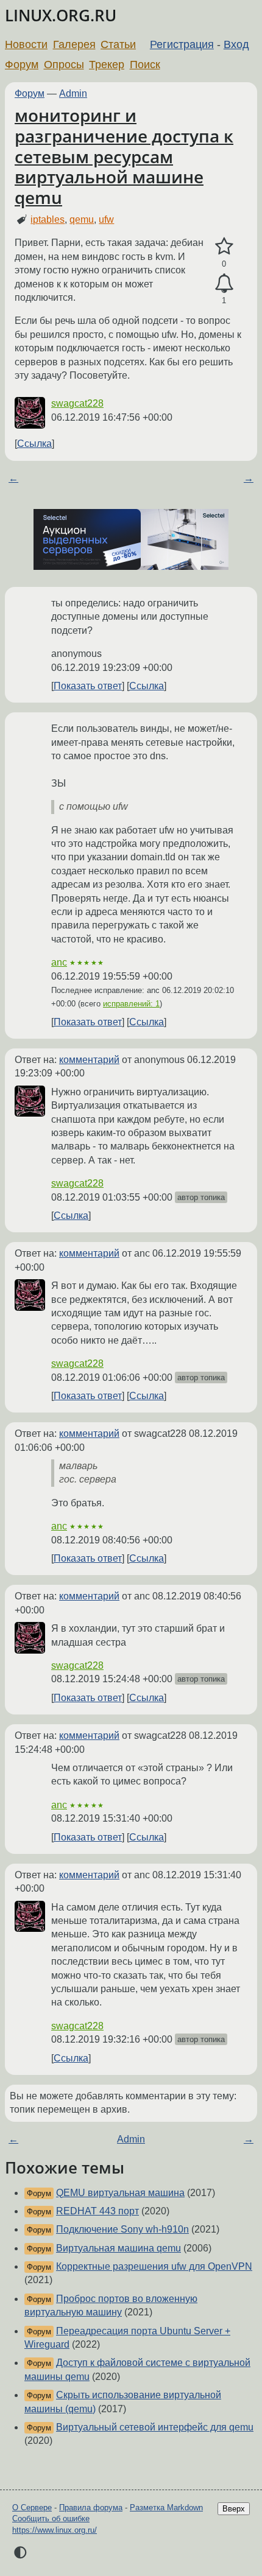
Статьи (118, 44)
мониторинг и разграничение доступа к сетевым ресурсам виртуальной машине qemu (124, 156)
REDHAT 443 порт (97, 2211)
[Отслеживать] (224, 284)
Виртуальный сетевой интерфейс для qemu (155, 2427)
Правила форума (91, 2508)
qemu (82, 219)
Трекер (107, 65)
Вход (236, 44)
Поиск (145, 65)
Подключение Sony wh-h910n (122, 2229)
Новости (26, 44)
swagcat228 (77, 403)
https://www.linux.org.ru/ (55, 2530)
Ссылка (34, 444)
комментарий (89, 1060)
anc (59, 962)
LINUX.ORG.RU (61, 16)
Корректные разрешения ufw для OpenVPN (154, 2266)
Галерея (74, 44)
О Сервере (32, 2508)
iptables (48, 219)
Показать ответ (88, 686)
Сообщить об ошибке (51, 2518)
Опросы (64, 65)
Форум (22, 65)
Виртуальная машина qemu (119, 2248)
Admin (73, 93)
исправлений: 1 (131, 1004)
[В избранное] (224, 247)
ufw (106, 219)
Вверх (234, 2509)
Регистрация (182, 44)
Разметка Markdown (166, 2508)
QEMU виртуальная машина (120, 2193)
